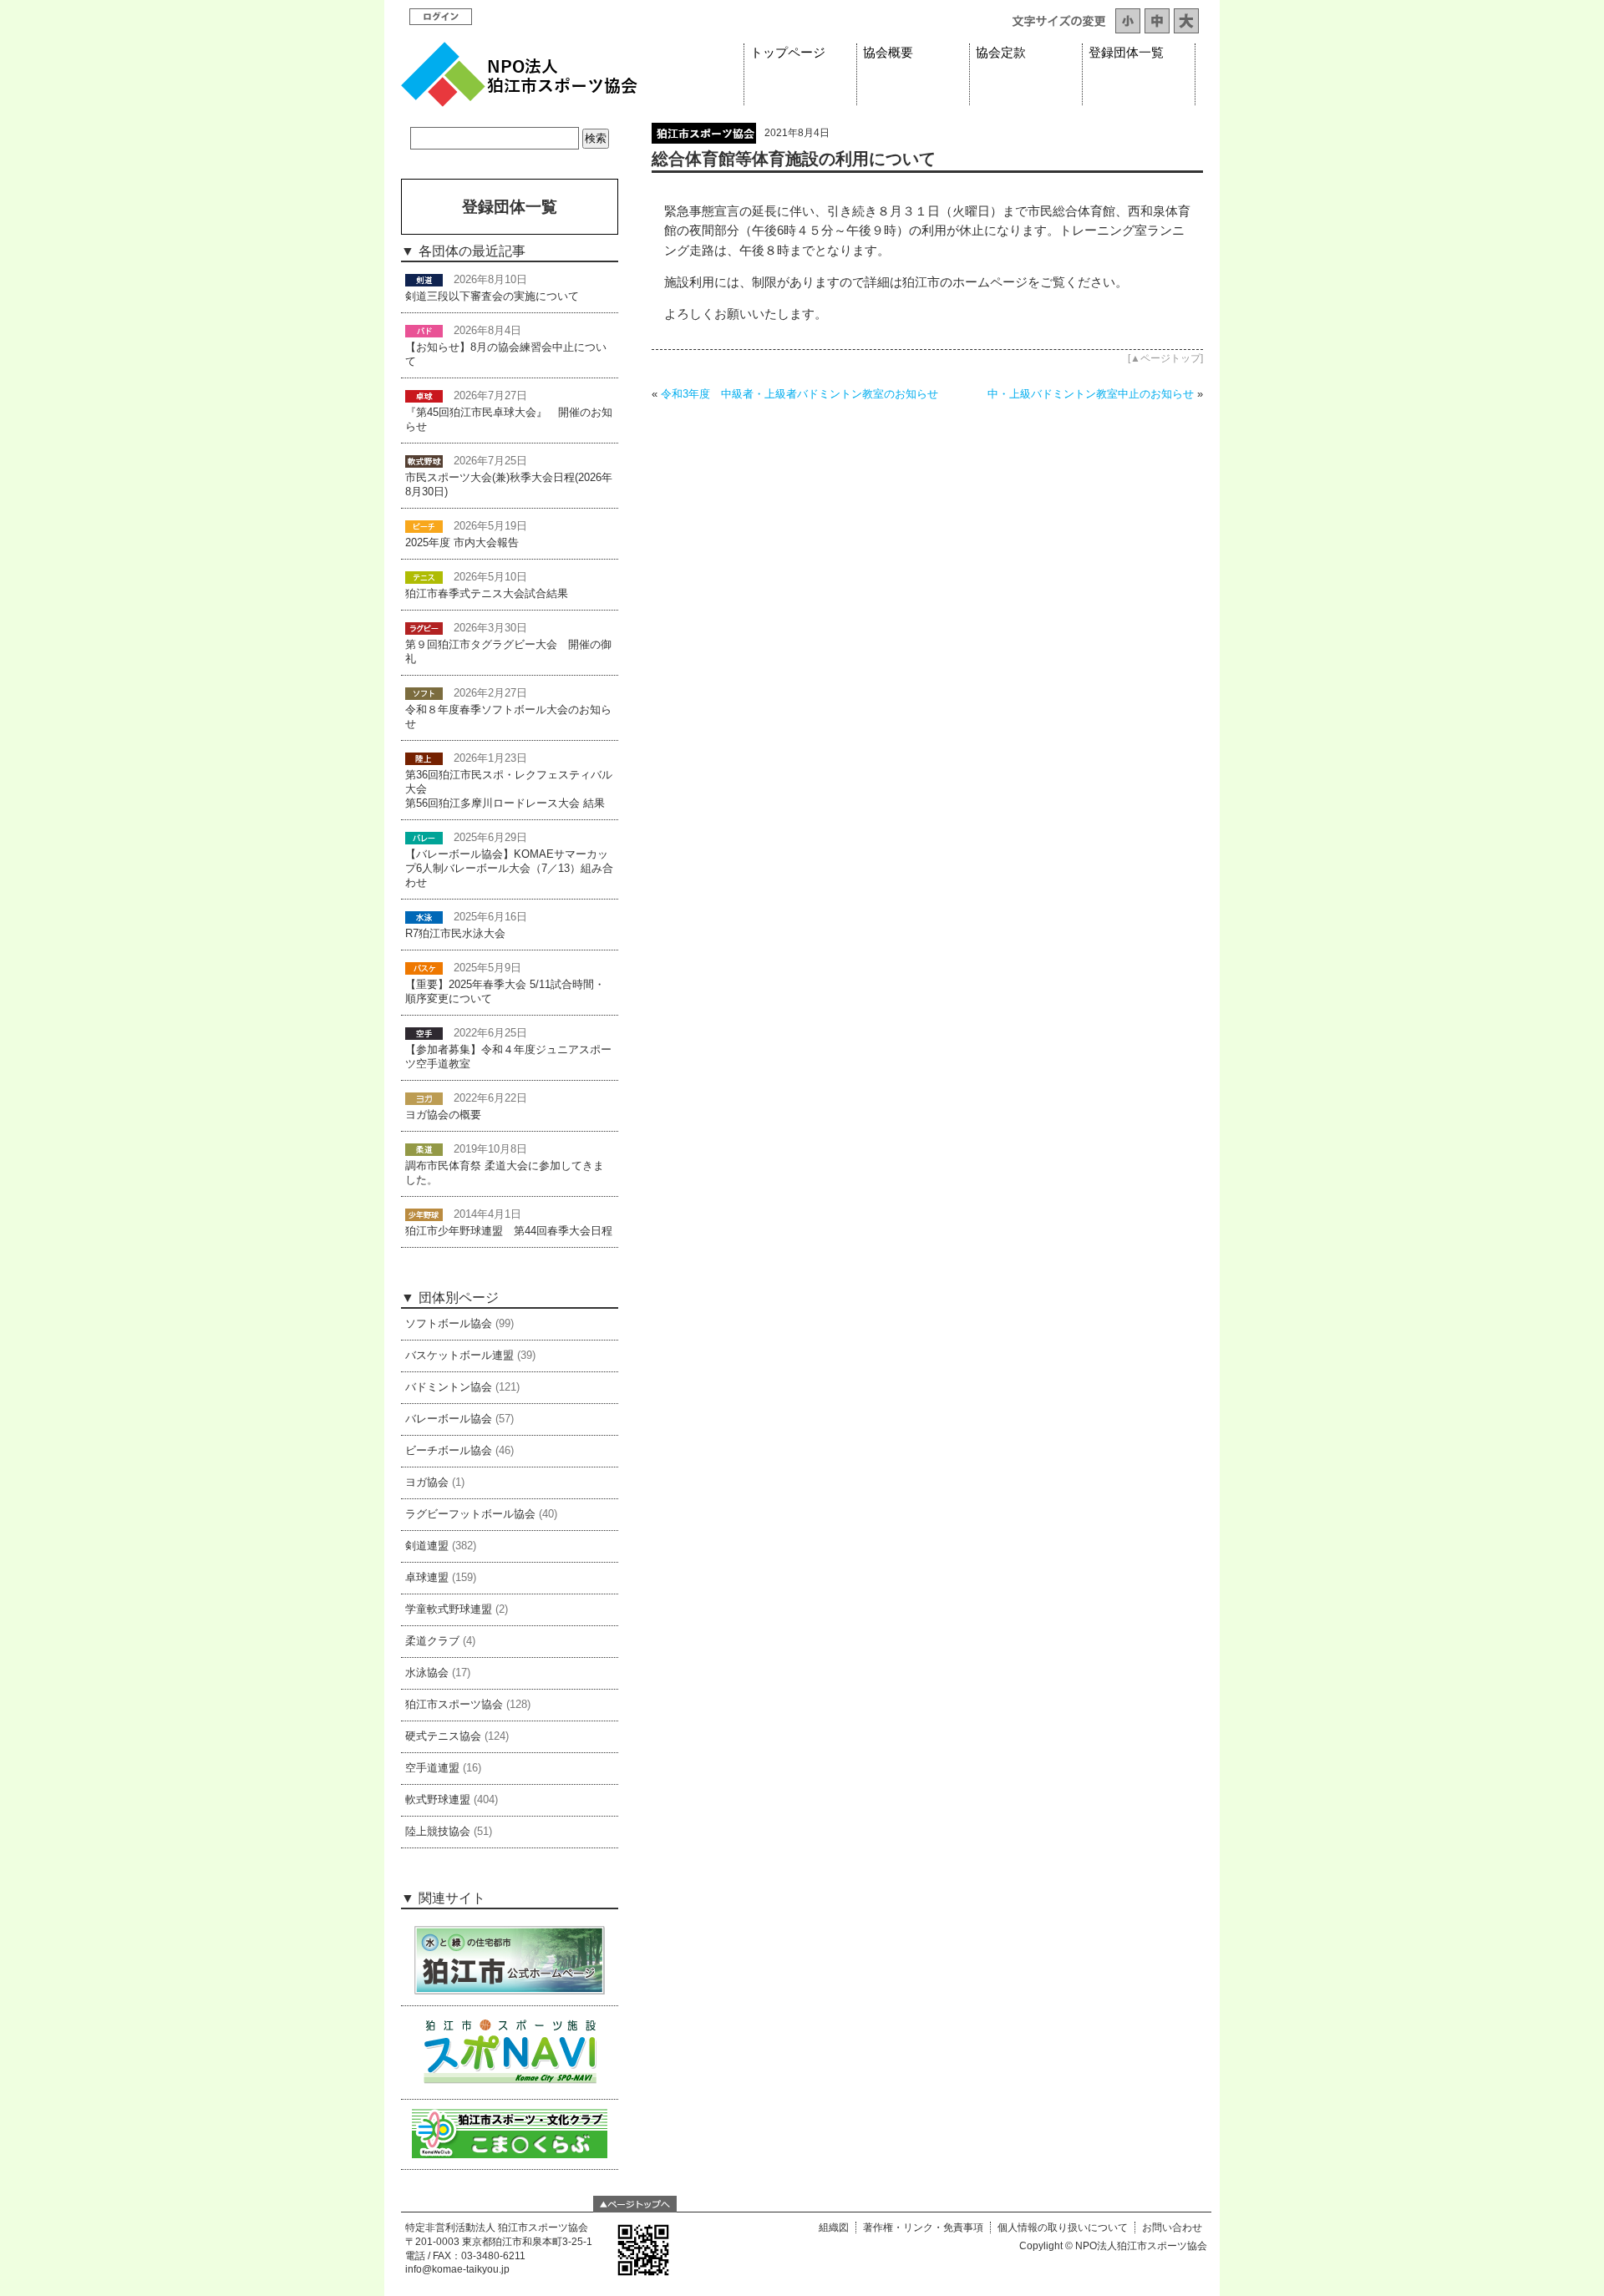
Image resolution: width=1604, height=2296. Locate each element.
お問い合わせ (1172, 2228)
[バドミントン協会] (424, 331)
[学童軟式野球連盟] (424, 1214)
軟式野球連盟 (438, 1800)
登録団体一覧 (1126, 53)
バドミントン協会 (449, 1387)
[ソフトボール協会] (424, 693)
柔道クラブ (432, 1641)
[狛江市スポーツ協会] (704, 139)
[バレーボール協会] (424, 838)
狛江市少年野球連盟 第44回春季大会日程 (509, 1231)
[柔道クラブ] (424, 1149)
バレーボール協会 (449, 1419)
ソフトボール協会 (449, 1324)
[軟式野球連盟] (424, 461)
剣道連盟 (427, 1546)
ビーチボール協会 (449, 1451)
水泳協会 (427, 1673)
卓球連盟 (427, 1578)
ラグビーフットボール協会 (470, 1514)
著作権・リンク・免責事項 (923, 2228)
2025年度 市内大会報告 (462, 543)
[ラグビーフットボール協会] (424, 628)
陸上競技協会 (438, 1832)
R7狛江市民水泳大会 (455, 934)
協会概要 (888, 53)
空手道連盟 (432, 1768)
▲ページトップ (1165, 358)
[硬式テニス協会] (424, 577)
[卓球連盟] (424, 396)
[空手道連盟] (424, 1033)
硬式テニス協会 (443, 1736)
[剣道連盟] (424, 280)
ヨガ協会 (427, 1483)
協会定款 (1001, 53)
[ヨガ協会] (424, 1098)
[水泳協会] (424, 917)
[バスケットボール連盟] (424, 968)
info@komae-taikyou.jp (457, 2269)
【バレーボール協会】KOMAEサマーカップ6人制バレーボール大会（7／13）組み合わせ (509, 869)
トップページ (788, 53)
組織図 (834, 2228)
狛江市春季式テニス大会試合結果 (487, 594)
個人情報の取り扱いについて (1063, 2228)
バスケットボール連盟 (459, 1356)
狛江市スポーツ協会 (454, 1705)
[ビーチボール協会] (424, 526)
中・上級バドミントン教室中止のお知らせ (1091, 394)
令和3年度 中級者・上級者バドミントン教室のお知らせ (799, 394)
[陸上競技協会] (424, 758)
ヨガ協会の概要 (443, 1115)
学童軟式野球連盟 (449, 1609)
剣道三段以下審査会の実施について (492, 297)
